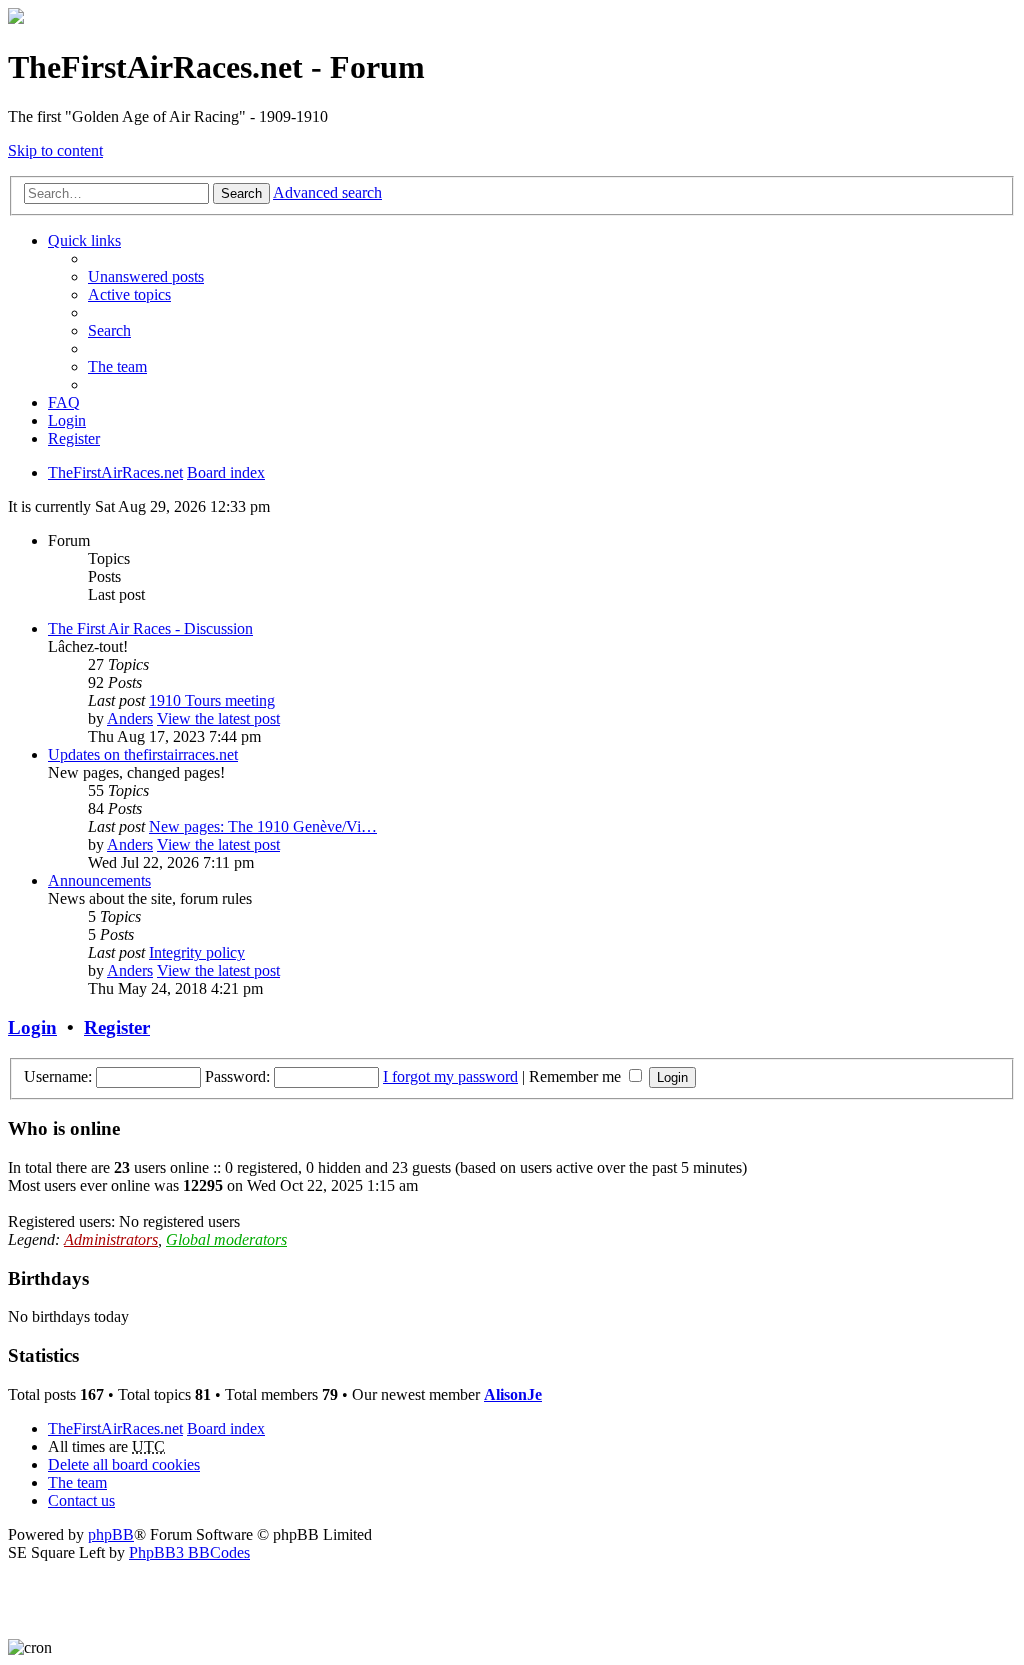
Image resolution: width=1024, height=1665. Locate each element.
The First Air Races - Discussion (150, 628)
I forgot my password (450, 1076)
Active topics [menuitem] (129, 294)
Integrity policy (197, 952)
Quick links (84, 240)
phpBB (111, 1534)
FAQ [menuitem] (64, 402)
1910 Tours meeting (212, 700)
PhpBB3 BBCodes (189, 1552)
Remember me (577, 1076)
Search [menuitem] (109, 330)
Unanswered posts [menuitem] (146, 276)
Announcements (99, 880)
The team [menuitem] (117, 366)
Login (32, 1027)
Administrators (111, 1239)
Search (241, 193)
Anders (130, 718)
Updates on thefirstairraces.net (143, 754)
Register (117, 1027)
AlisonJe (513, 1394)
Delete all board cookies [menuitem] (124, 1464)
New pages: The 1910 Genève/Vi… (263, 826)
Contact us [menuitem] (81, 1500)
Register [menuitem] (74, 438)
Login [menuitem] (67, 420)
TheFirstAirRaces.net (115, 1428)
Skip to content (55, 150)
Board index (226, 1428)
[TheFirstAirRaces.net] (16, 18)
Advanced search (327, 192)
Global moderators (226, 1239)
